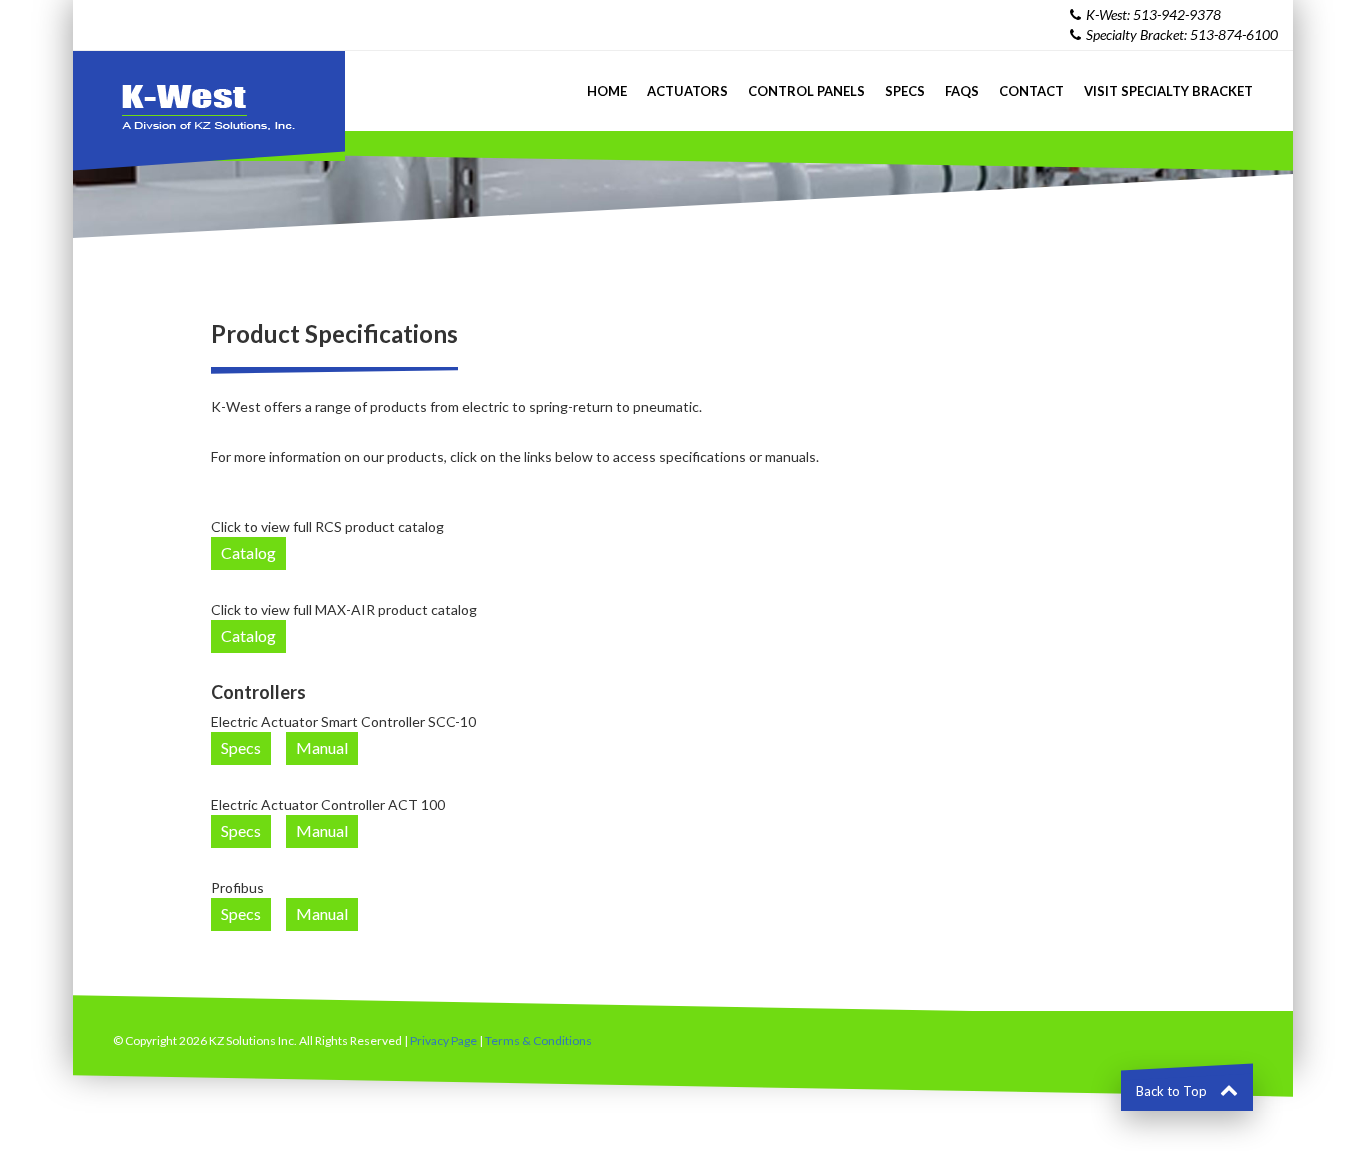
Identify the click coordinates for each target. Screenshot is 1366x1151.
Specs (905, 91)
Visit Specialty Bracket (1168, 91)
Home (607, 91)
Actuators (687, 91)
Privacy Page (443, 1040)
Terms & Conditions (538, 1040)
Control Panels (806, 91)
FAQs (962, 91)
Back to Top (1173, 1091)
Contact (1031, 91)
